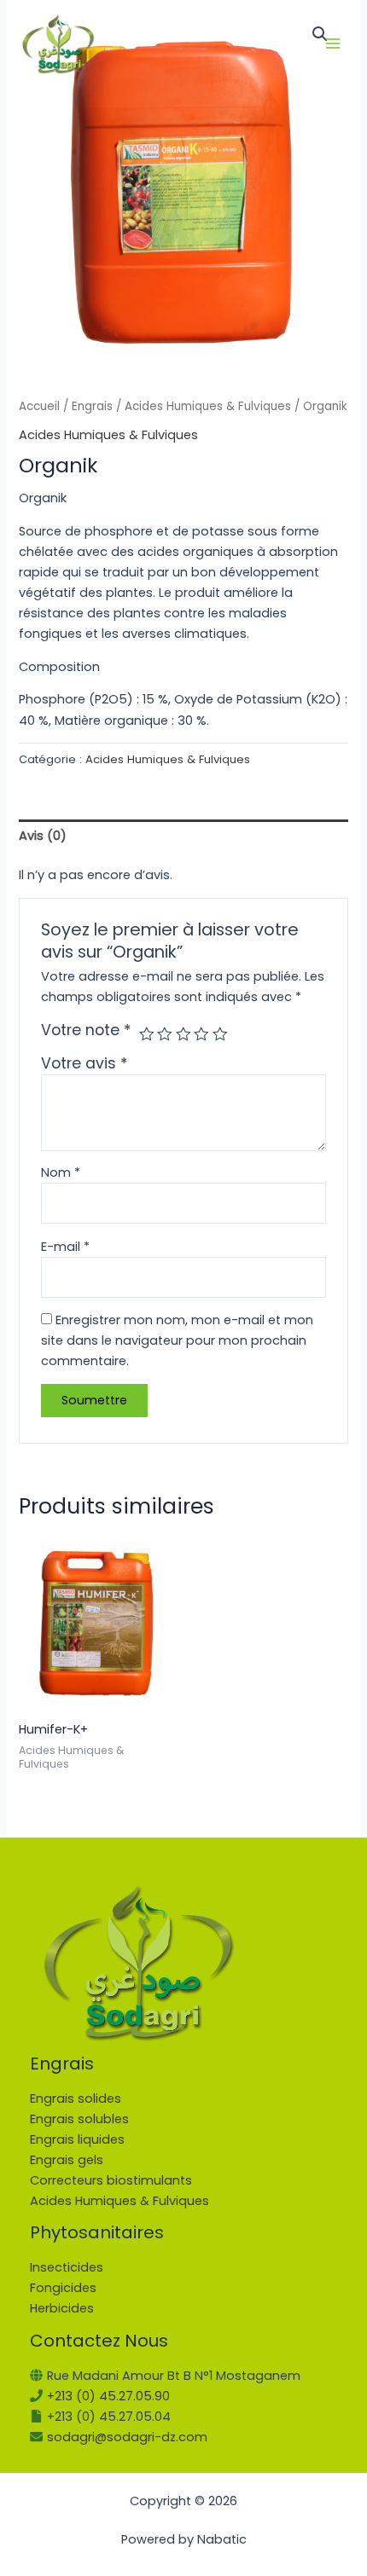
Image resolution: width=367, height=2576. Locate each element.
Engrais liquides (77, 2139)
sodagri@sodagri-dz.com (127, 2437)
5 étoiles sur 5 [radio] (220, 1034)
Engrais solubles (79, 2119)
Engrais (92, 406)
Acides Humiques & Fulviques (208, 406)
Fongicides (63, 2288)
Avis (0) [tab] (43, 836)
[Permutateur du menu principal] (333, 43)
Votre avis (84, 1063)
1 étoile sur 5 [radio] (147, 1034)
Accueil (39, 406)
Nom (61, 1172)
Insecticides (67, 2267)
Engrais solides (76, 2098)
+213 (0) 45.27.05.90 (108, 2396)
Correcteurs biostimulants (111, 2180)
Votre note (86, 1030)
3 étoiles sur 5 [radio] (183, 1034)
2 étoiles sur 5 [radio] (165, 1034)
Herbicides (62, 2308)
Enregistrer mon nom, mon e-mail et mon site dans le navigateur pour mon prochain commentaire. (177, 1340)
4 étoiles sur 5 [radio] (201, 1034)
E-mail (65, 1247)
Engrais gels (67, 2160)
